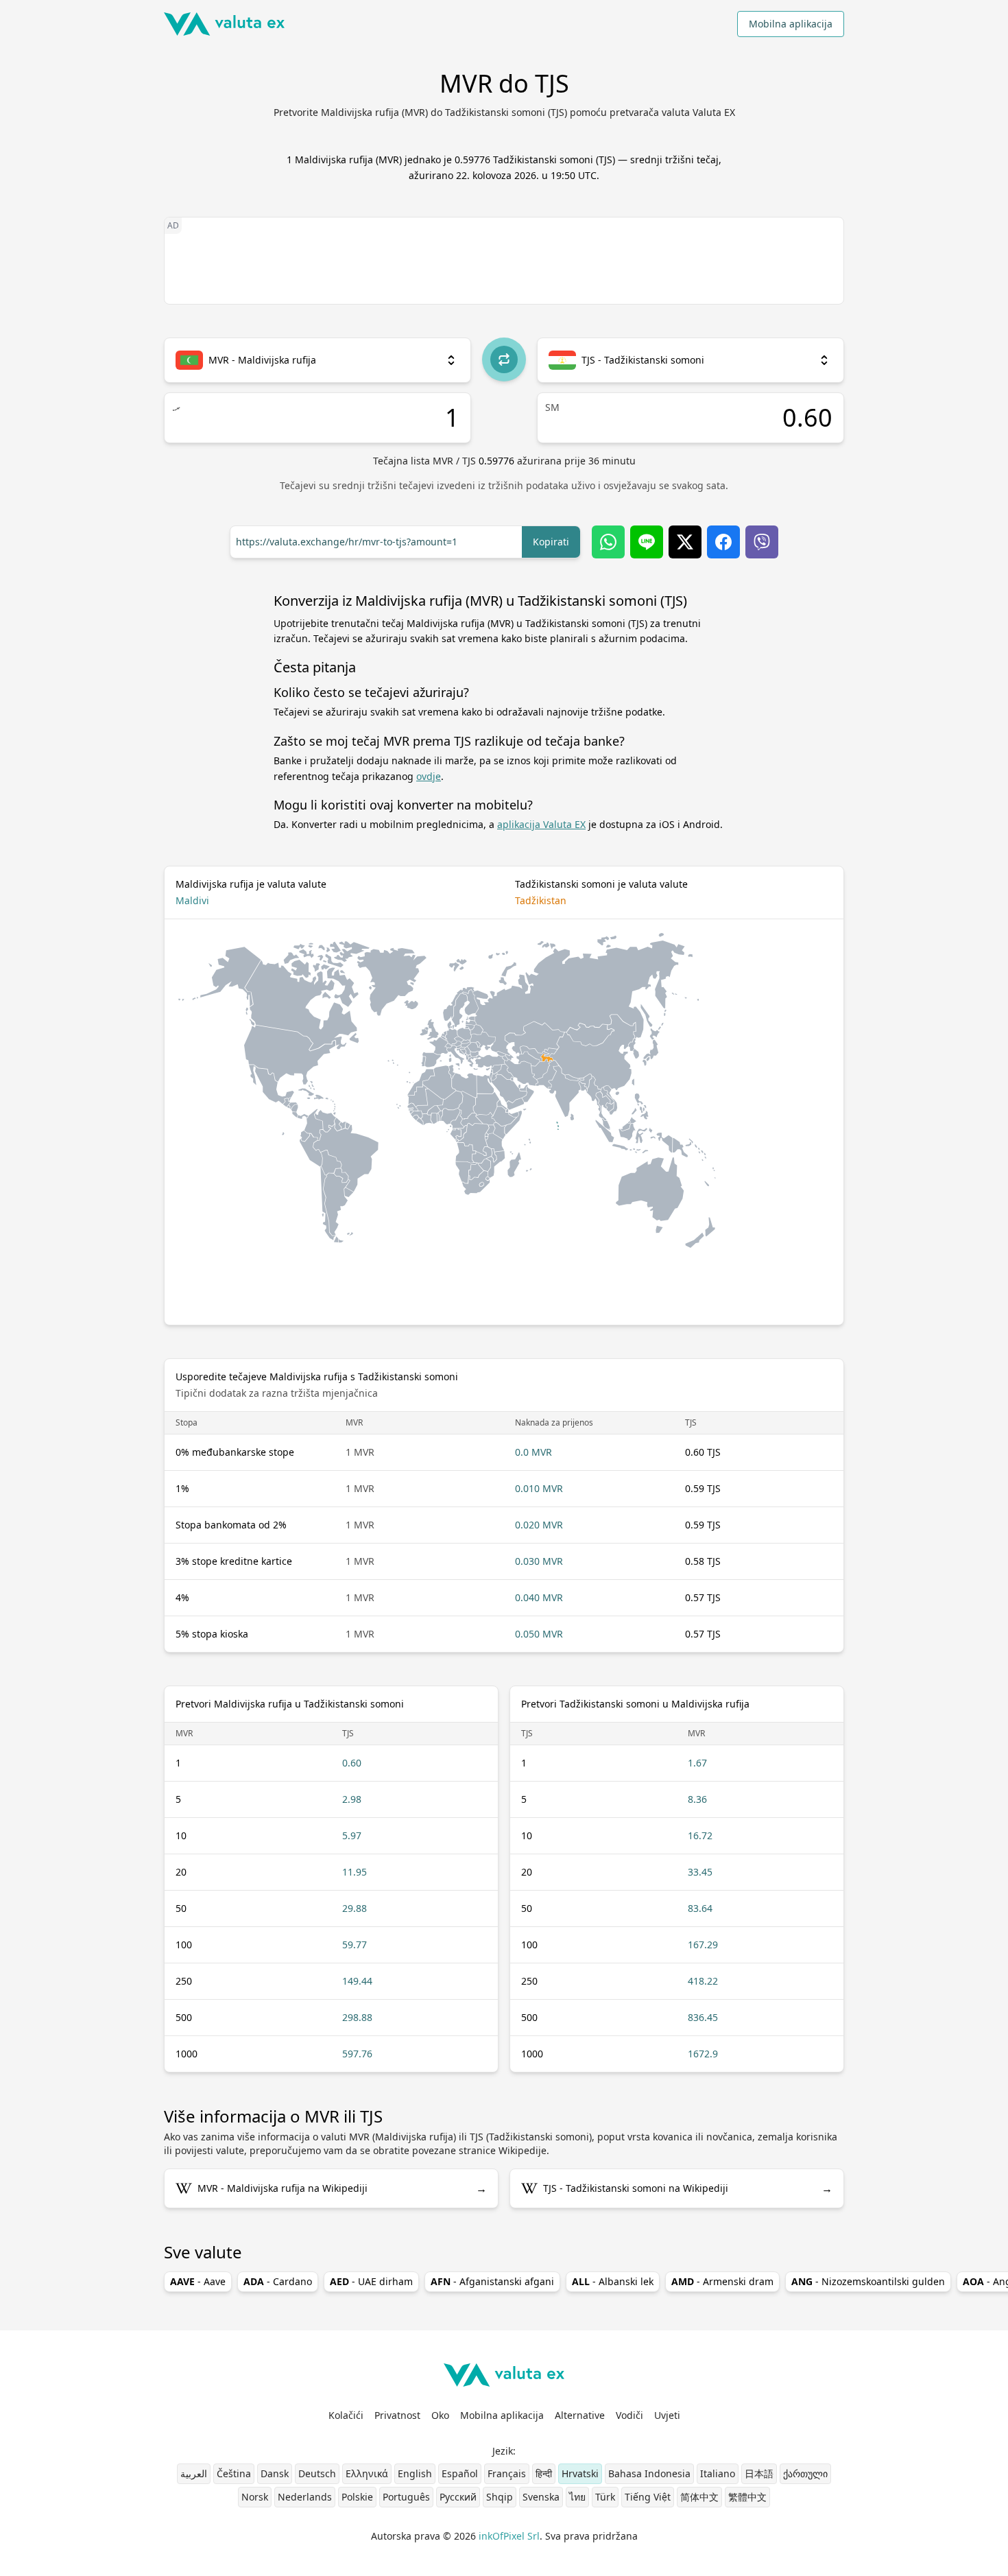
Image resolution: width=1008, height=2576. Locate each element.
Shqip (500, 2497)
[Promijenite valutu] (504, 359)
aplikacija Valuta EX (541, 824)
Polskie (357, 2497)
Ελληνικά (367, 2473)
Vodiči (629, 2415)
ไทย (577, 2497)
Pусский (458, 2497)
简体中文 (699, 2497)
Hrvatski (580, 2473)
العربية (194, 2473)
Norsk (255, 2497)
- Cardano (278, 2281)
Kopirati (551, 542)
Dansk (275, 2473)
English (415, 2473)
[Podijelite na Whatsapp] (608, 542)
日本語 (759, 2473)
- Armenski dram (722, 2281)
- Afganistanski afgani (492, 2281)
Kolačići (346, 2415)
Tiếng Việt (648, 2497)
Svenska (541, 2497)
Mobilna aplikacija (791, 24)
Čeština (234, 2473)
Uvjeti (667, 2415)
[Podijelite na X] (685, 542)
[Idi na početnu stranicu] (224, 24)
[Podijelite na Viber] (762, 542)
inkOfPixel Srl (509, 2536)
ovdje (429, 776)
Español (460, 2473)
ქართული (805, 2473)
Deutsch (317, 2473)
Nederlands (305, 2497)
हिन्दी (544, 2473)
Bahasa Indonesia (649, 2473)
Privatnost (397, 2415)
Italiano (718, 2473)
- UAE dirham (371, 2281)
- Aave (198, 2281)
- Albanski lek (613, 2281)
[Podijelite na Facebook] (723, 542)
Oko (440, 2415)
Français (507, 2473)
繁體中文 (747, 2497)
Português (406, 2497)
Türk (605, 2497)
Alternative (580, 2415)
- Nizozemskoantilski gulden (868, 2281)
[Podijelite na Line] (647, 542)
